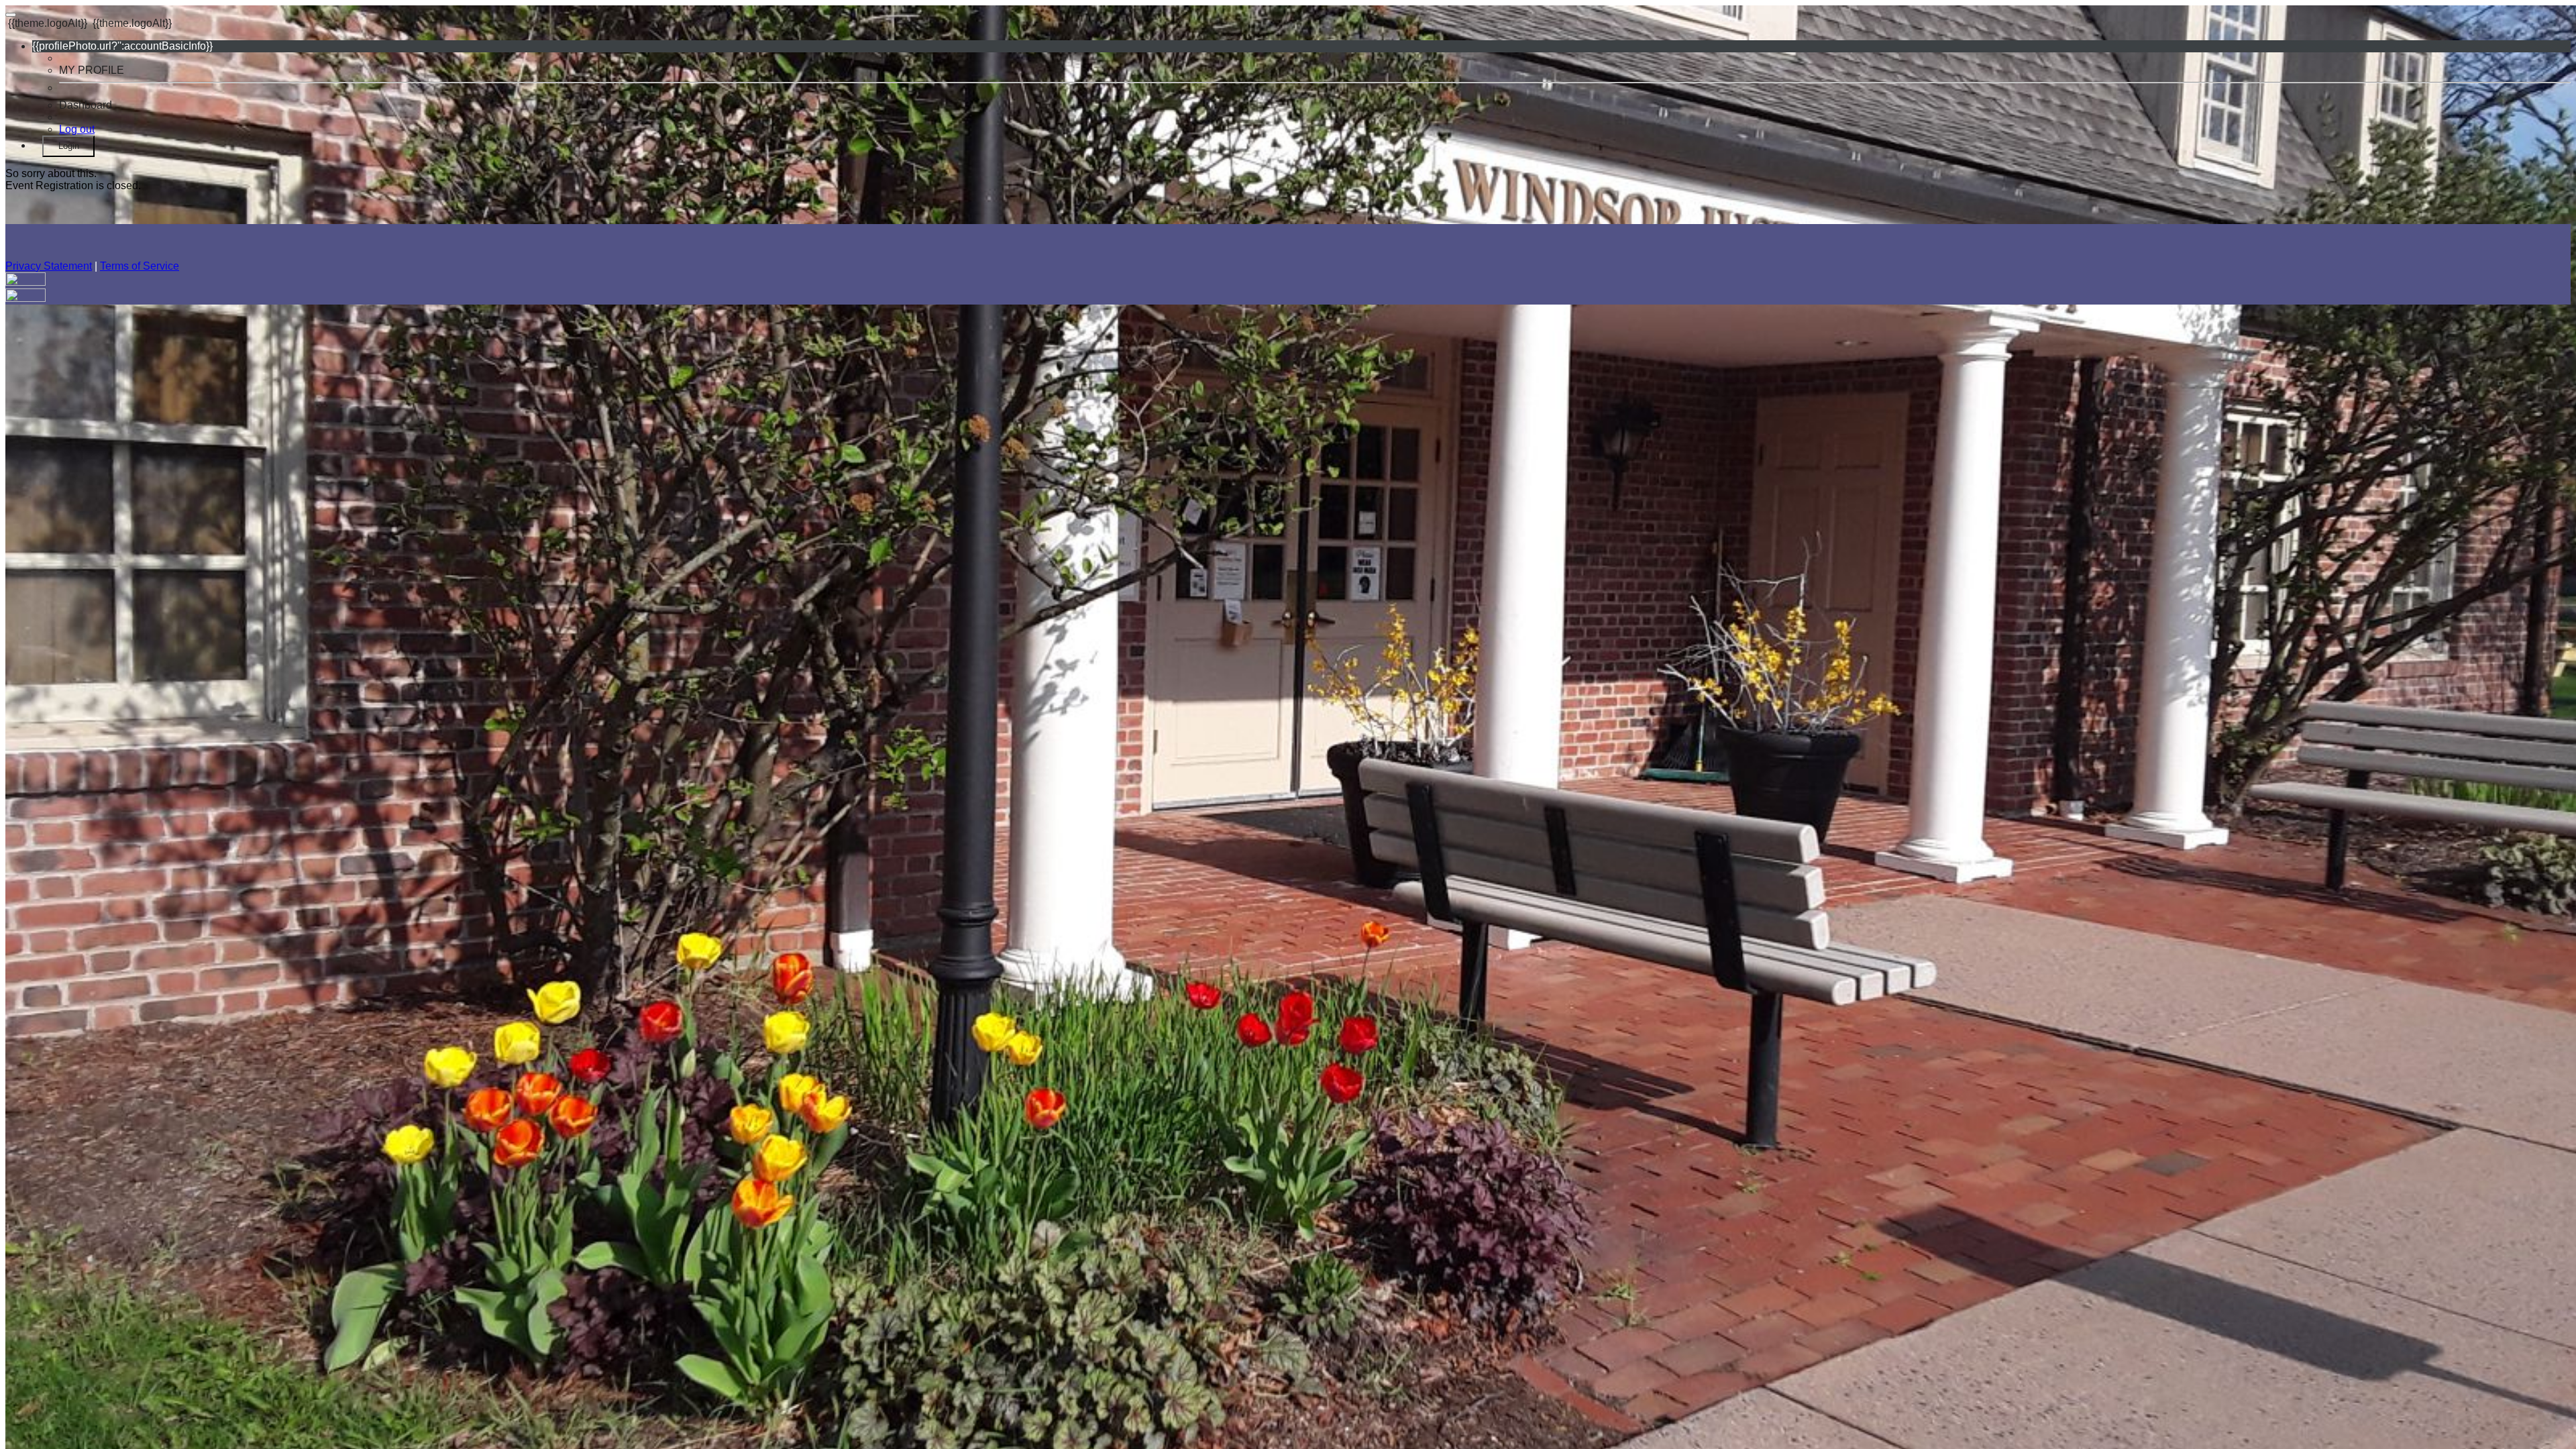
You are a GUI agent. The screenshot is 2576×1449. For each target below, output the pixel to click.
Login (69, 146)
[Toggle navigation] (11, 15)
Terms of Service (140, 266)
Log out (77, 129)
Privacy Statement (49, 266)
